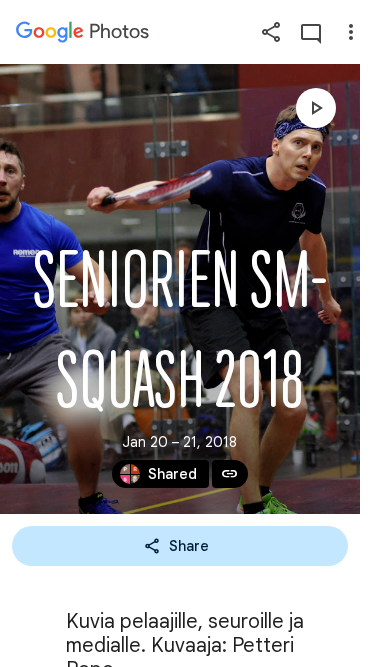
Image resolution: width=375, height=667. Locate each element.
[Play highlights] (316, 108)
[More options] (351, 32)
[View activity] (311, 32)
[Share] (271, 32)
